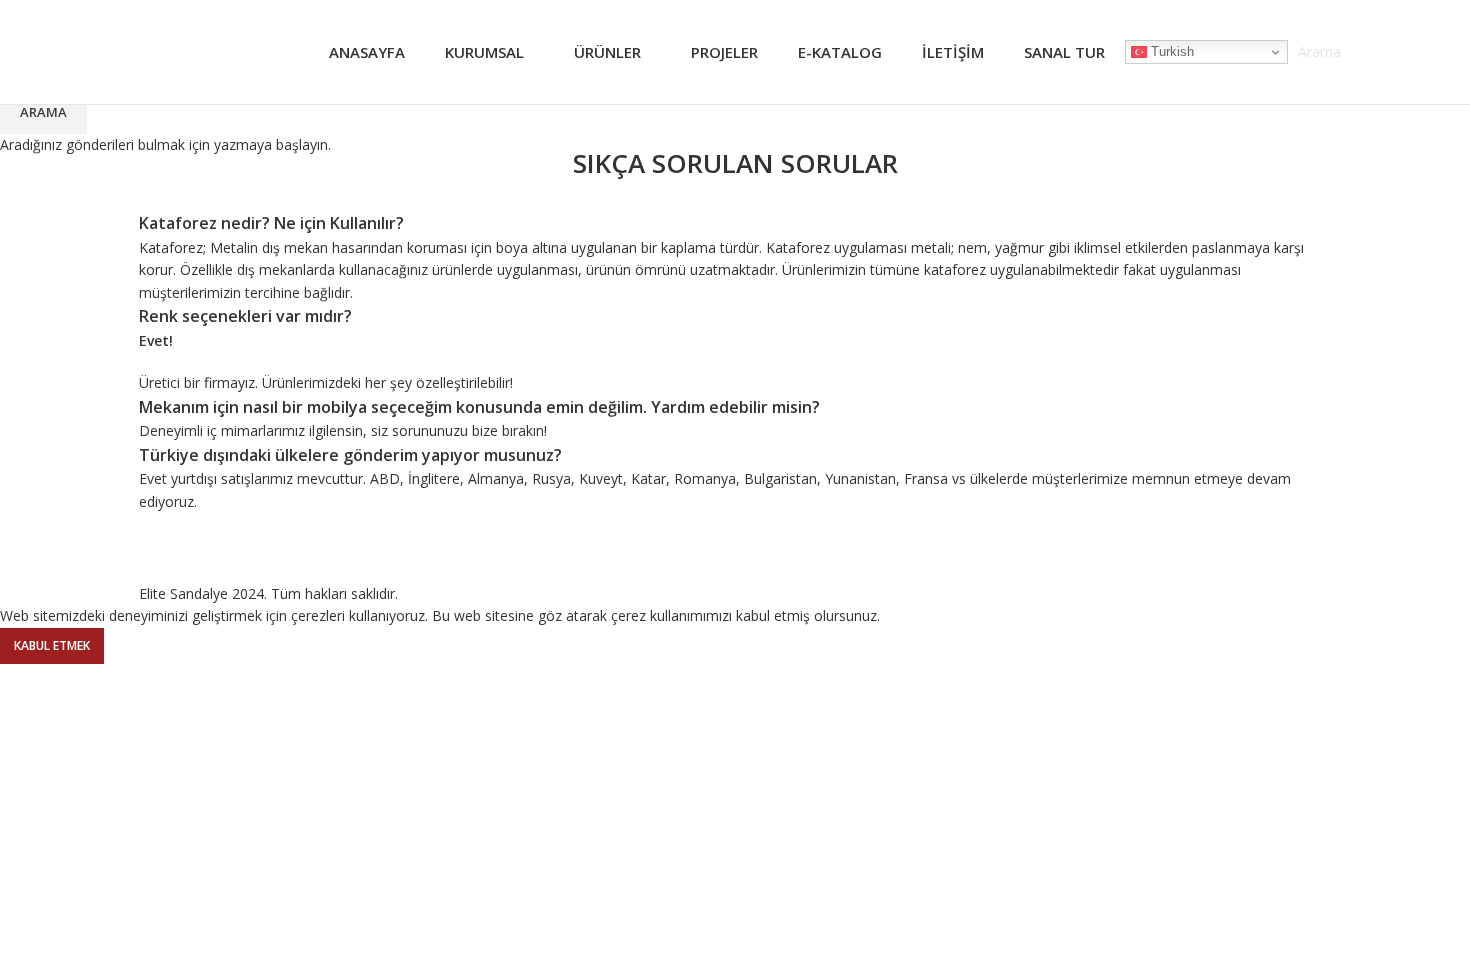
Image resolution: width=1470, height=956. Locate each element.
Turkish (1170, 51)
